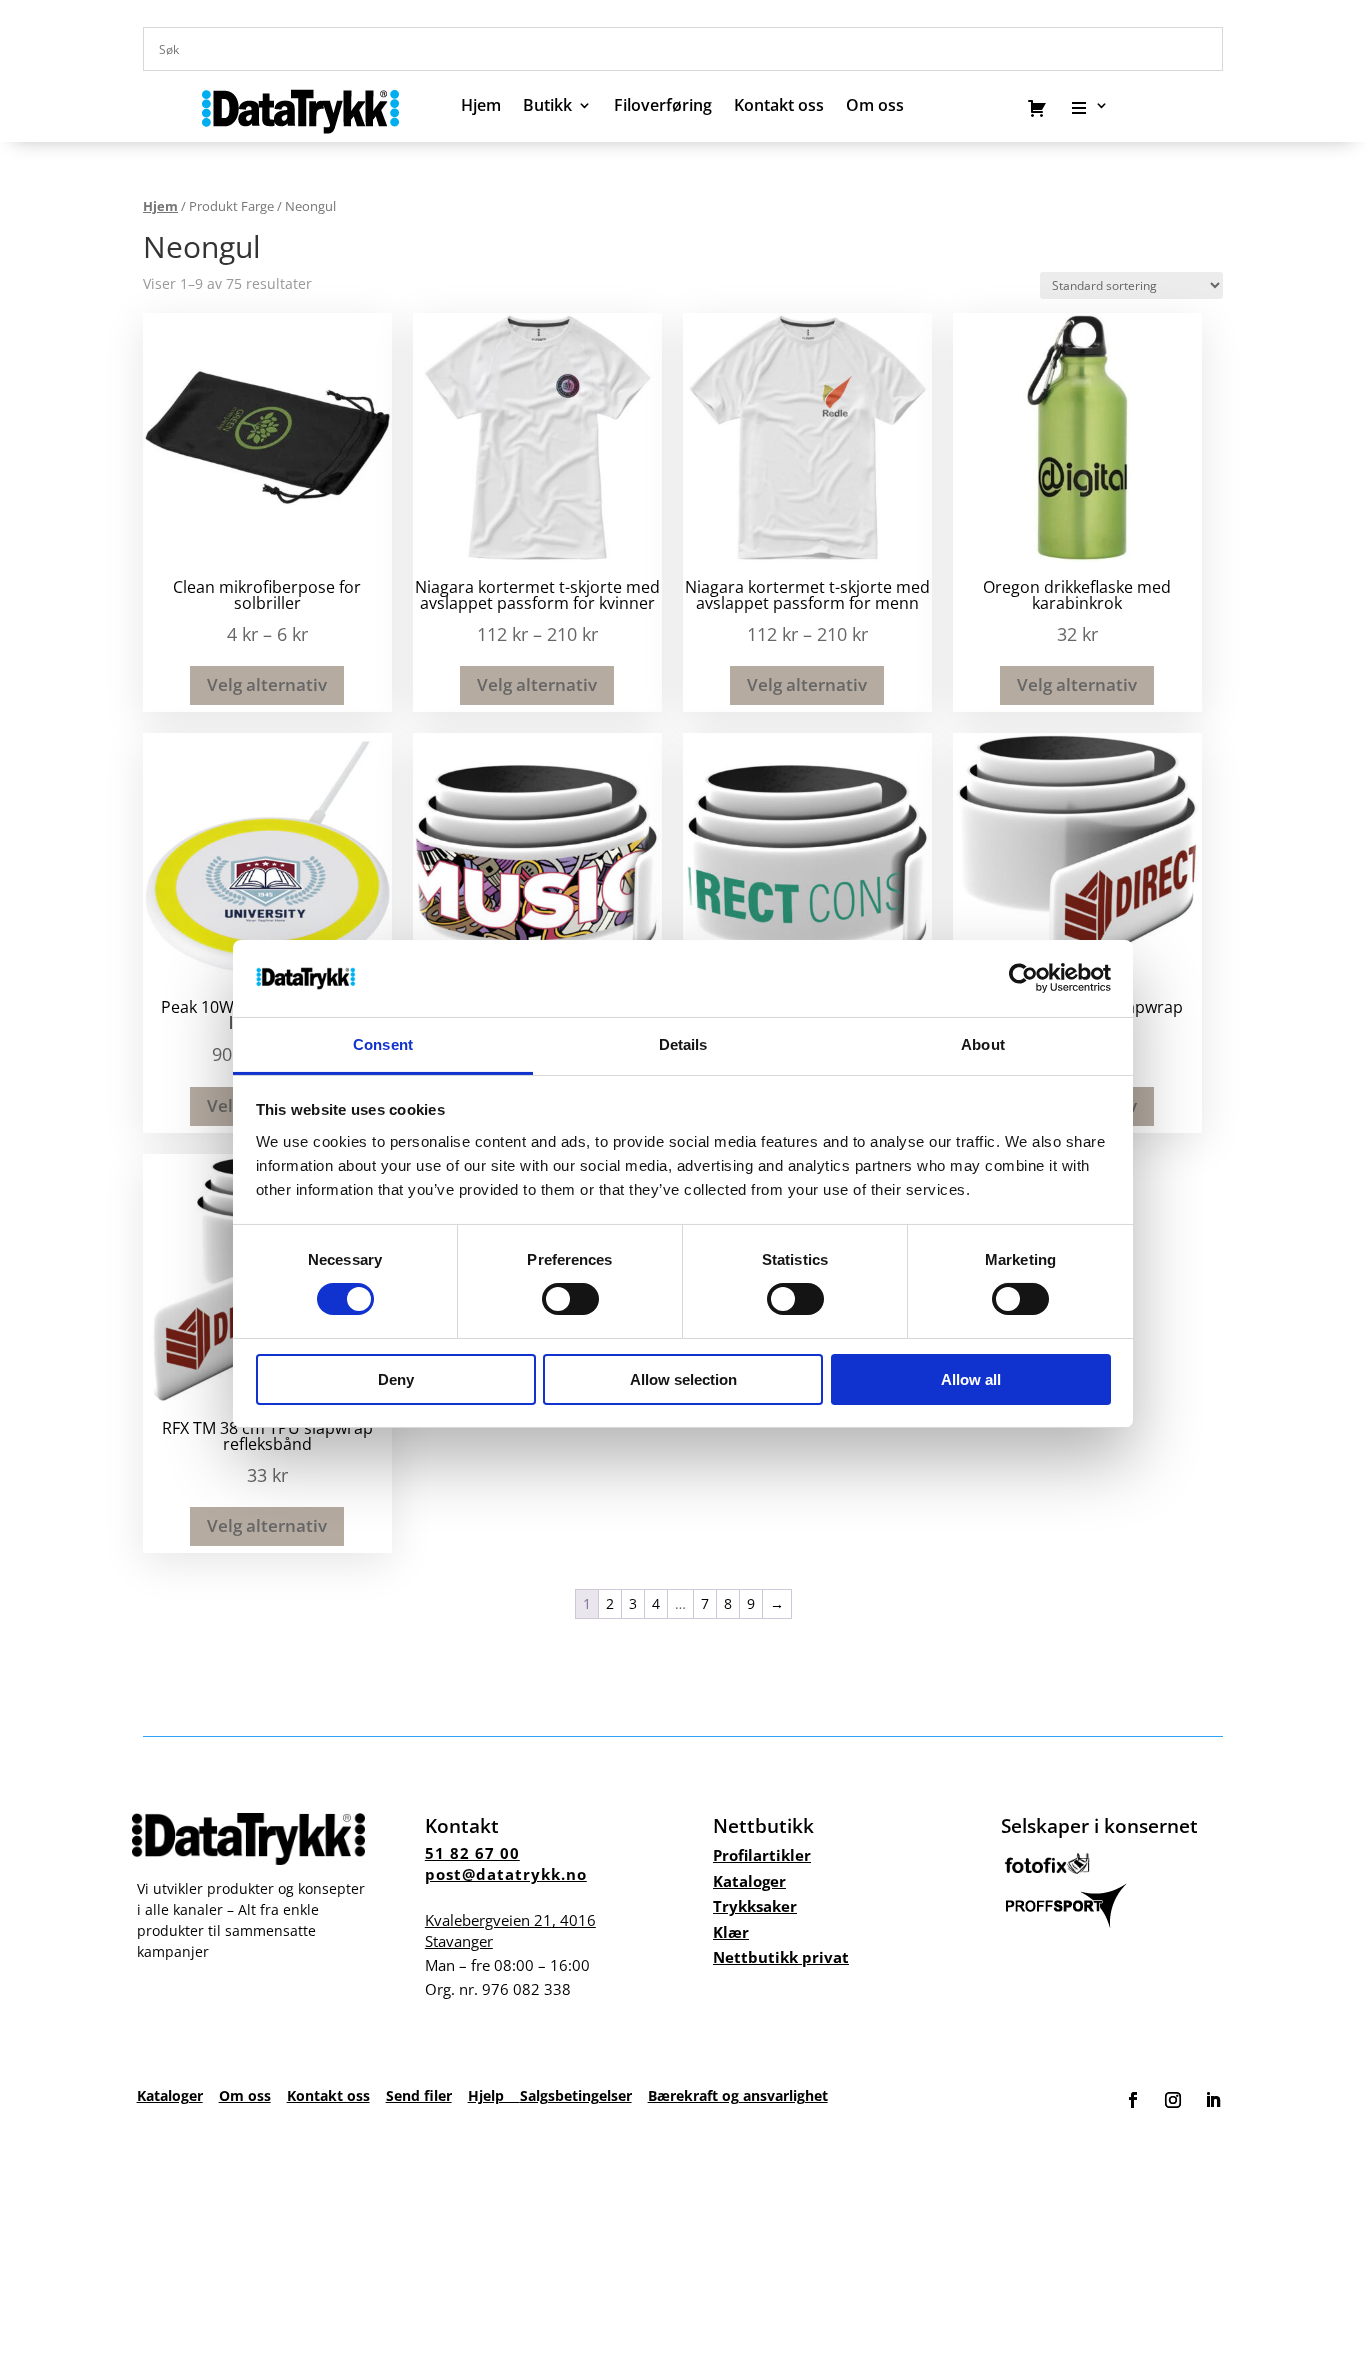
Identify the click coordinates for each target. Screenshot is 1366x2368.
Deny (396, 1379)
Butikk (547, 107)
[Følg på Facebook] (1133, 2100)
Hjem (481, 107)
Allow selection (683, 1379)
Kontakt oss (779, 107)
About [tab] (983, 1044)
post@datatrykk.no (506, 1874)
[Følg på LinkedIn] (1213, 2100)
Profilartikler (762, 1855)
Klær (731, 1932)
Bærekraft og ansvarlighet (738, 2095)
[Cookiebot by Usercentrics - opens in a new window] (1023, 978)
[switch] (570, 1299)
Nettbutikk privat (781, 1957)
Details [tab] (683, 1044)
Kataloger (749, 1881)
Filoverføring (663, 107)
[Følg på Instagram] (1173, 2100)
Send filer (419, 2095)
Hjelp (494, 2095)
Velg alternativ (267, 684)
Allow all (971, 1379)
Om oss (245, 2095)
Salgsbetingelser (576, 2095)
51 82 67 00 (472, 1853)
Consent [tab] (383, 1044)
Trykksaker (755, 1906)
